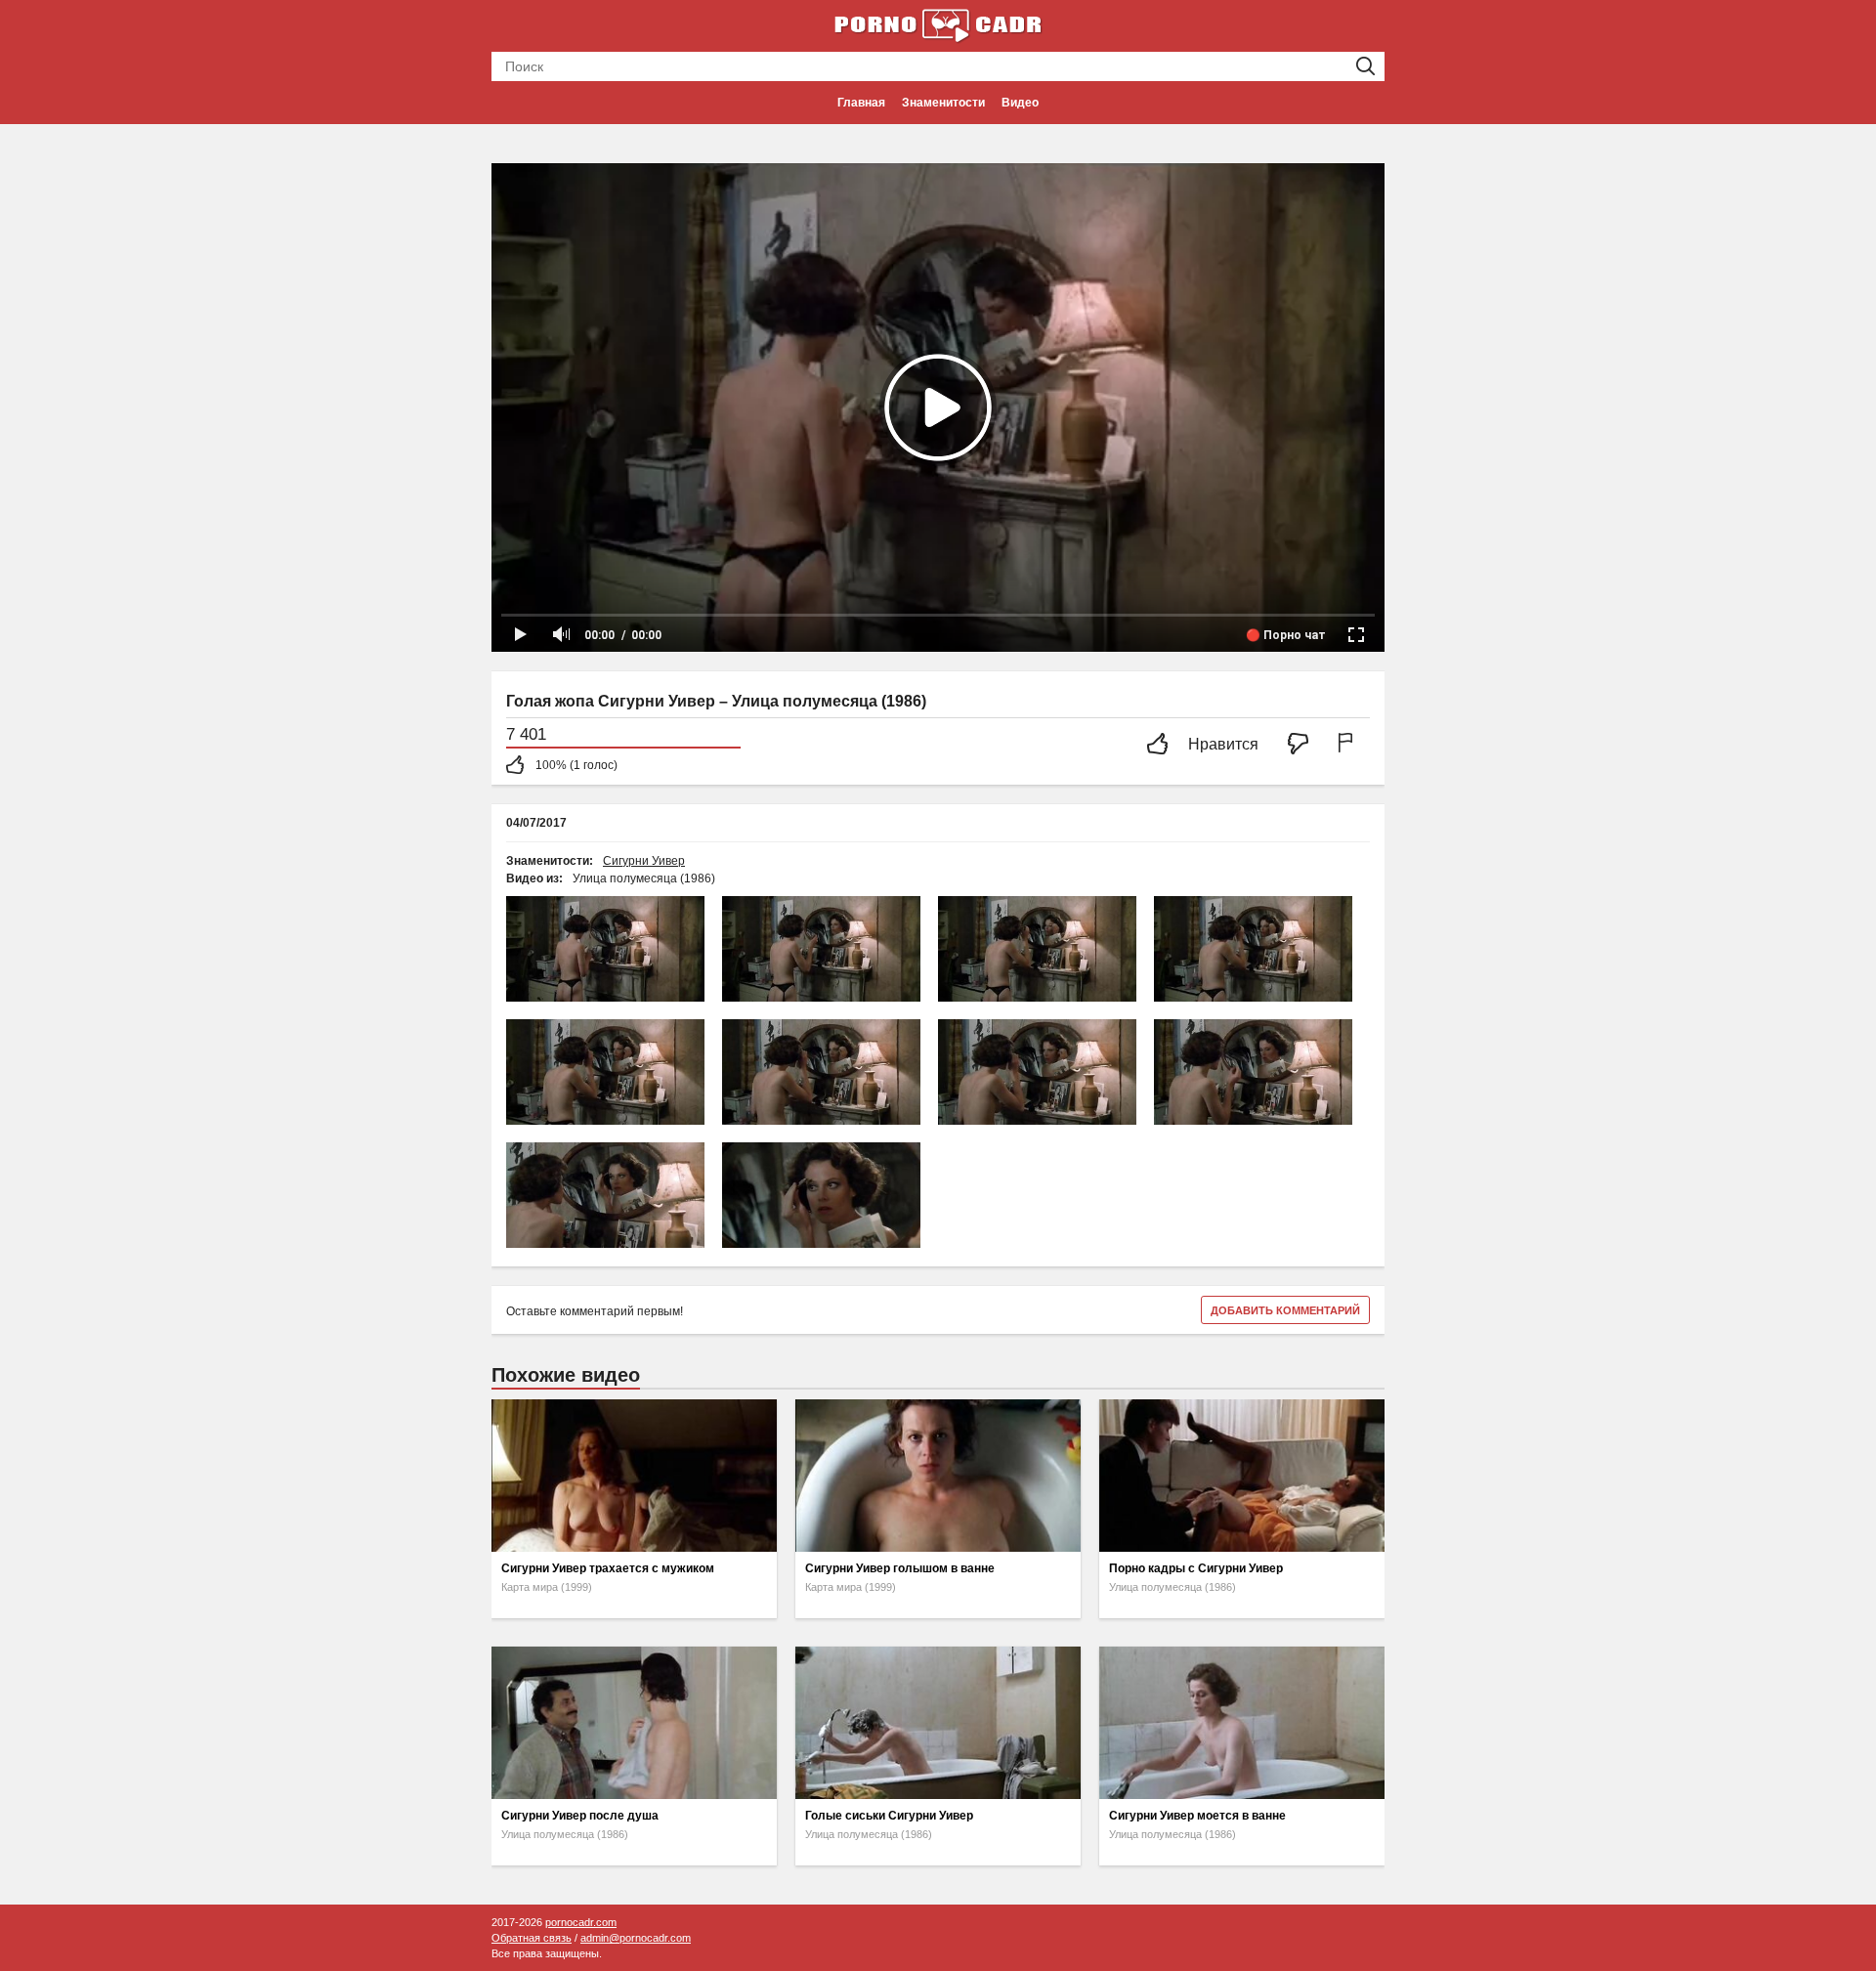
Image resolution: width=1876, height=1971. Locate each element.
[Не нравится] (1303, 745)
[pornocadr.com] (938, 24)
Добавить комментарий (1285, 1310)
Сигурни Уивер (644, 861)
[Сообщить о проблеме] (1349, 745)
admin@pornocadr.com (636, 1938)
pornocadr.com (581, 1922)
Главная (861, 103)
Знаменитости (943, 103)
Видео (1020, 103)
